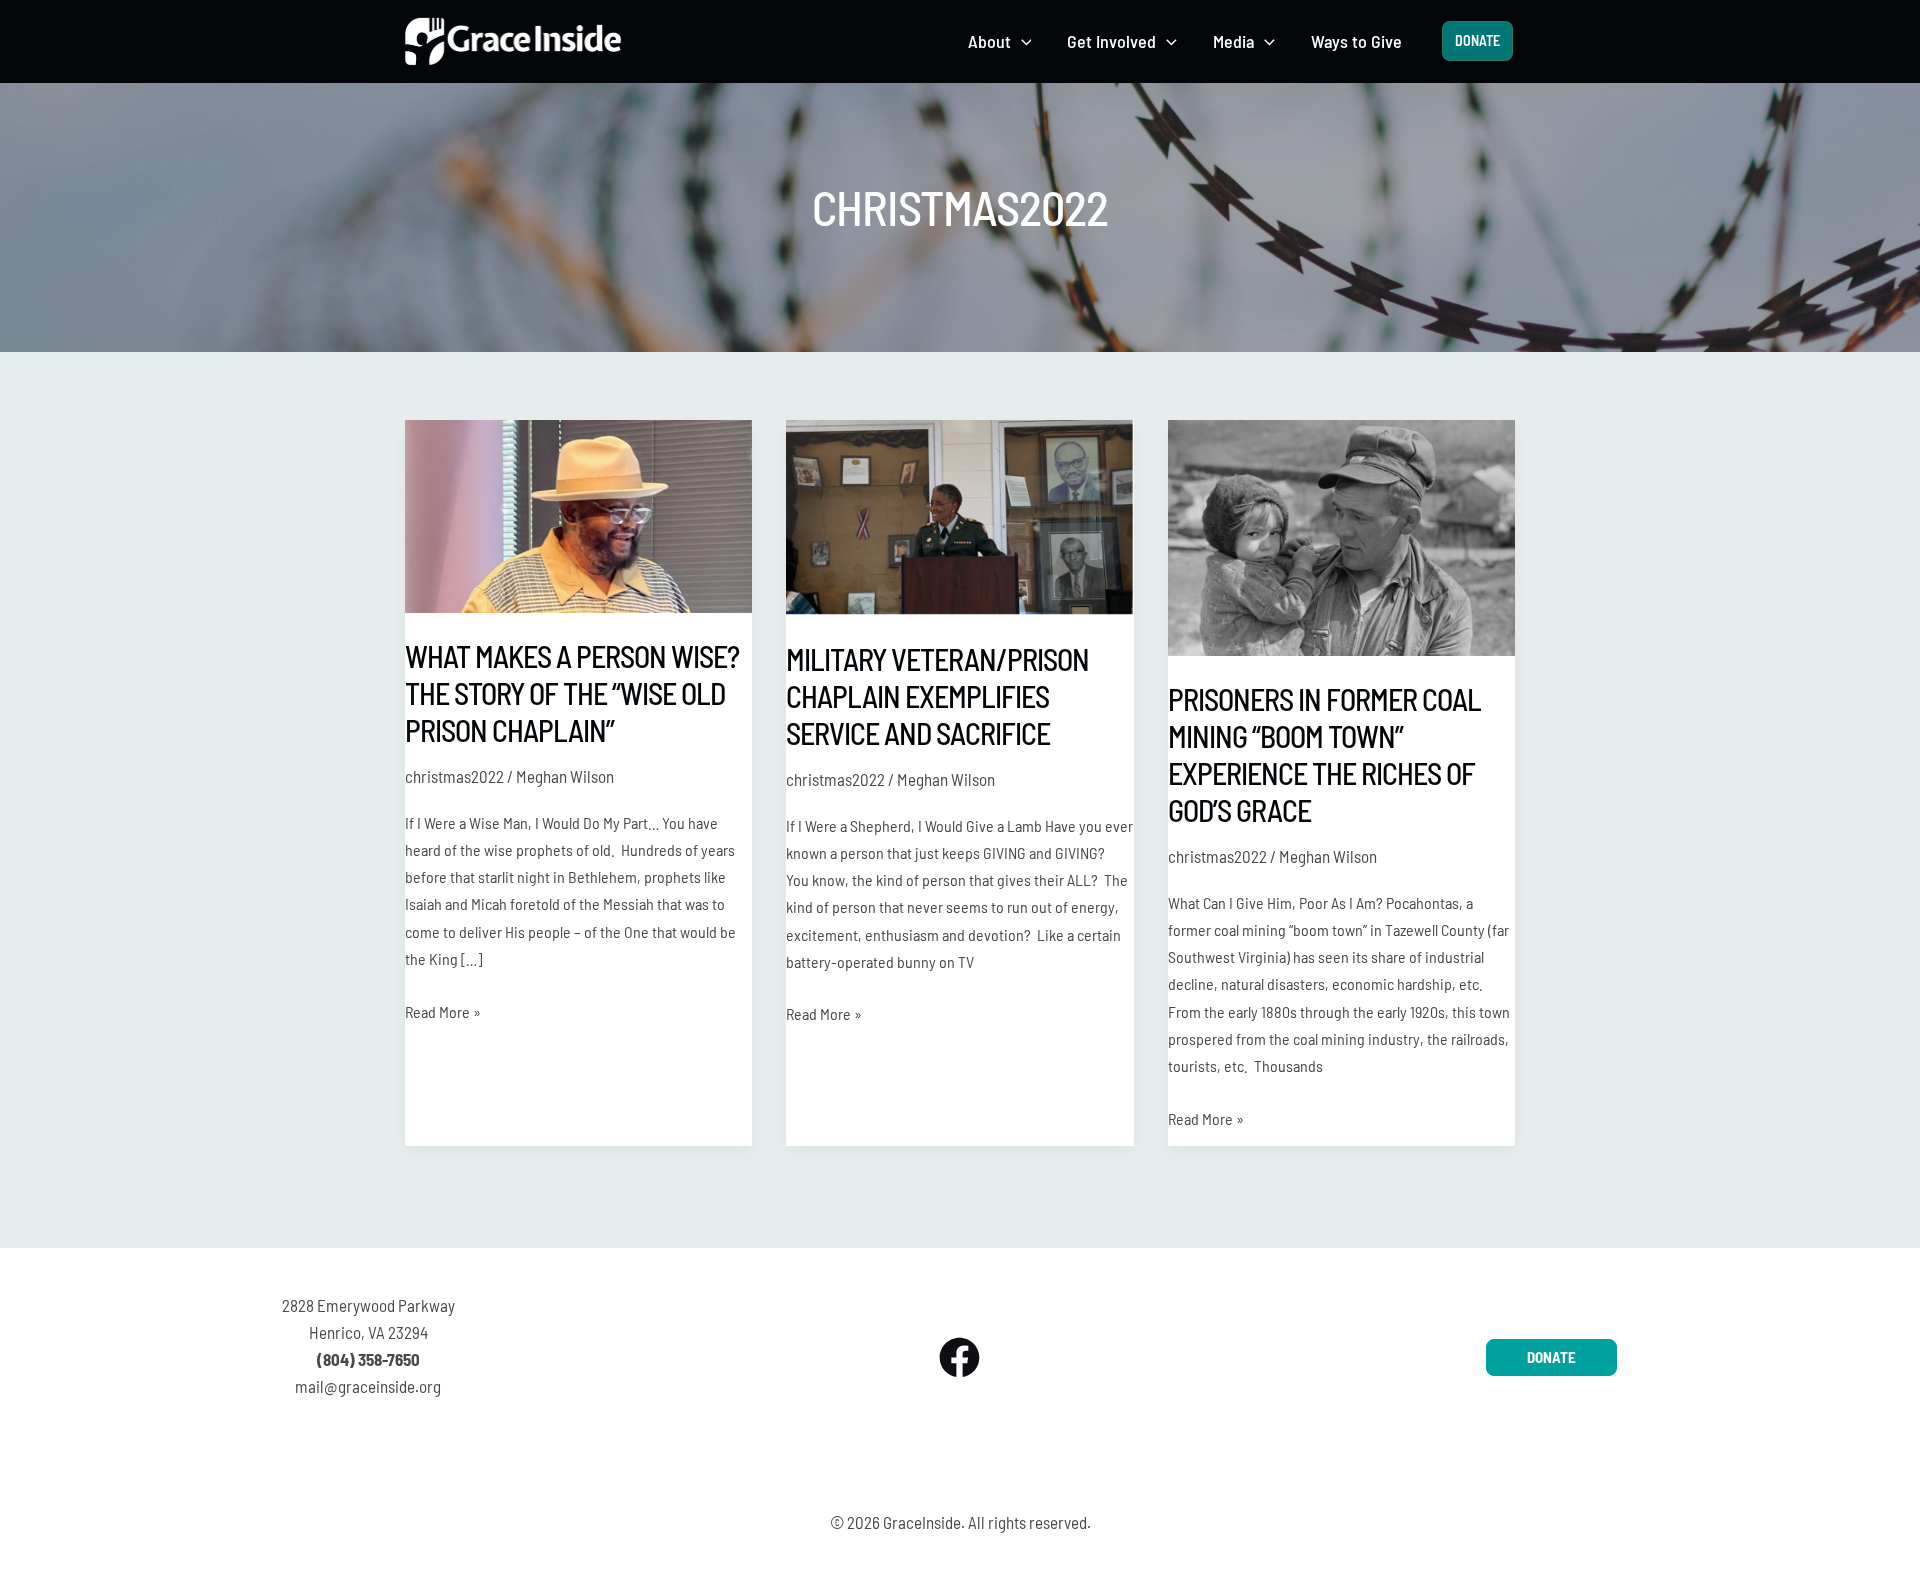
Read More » (443, 1009)
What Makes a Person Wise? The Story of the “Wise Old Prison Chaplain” (572, 693)
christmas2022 (454, 776)
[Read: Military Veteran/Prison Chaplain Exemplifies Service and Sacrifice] (959, 515)
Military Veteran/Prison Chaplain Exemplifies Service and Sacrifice (937, 696)
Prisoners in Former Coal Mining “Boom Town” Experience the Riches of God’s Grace (1324, 754)
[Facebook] (959, 1357)
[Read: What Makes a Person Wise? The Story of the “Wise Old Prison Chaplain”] (578, 514)
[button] (1021, 41)
